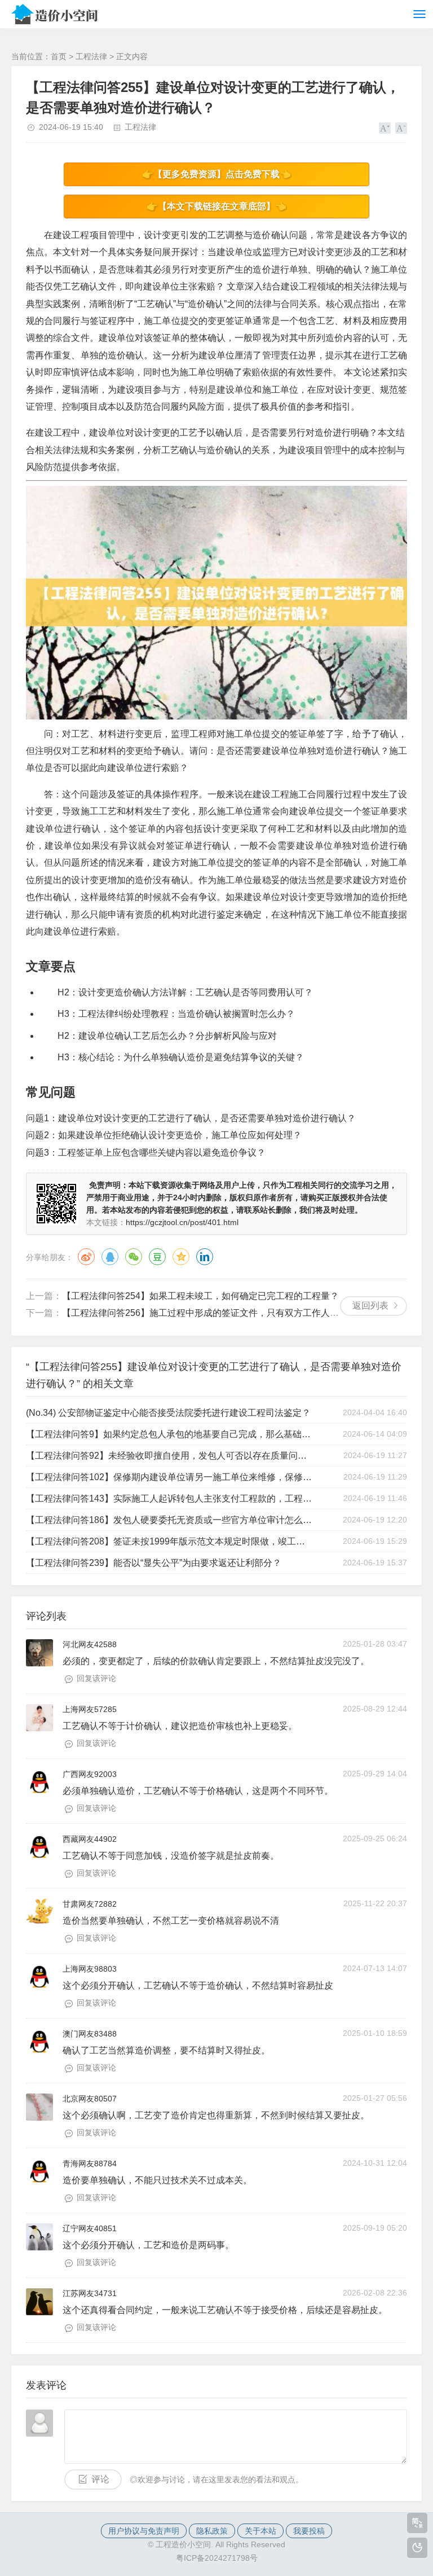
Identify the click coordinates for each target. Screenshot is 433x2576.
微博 (86, 1257)
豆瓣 (157, 1257)
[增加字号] (385, 128)
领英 (205, 1257)
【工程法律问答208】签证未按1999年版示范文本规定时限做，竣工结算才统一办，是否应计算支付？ (169, 1541)
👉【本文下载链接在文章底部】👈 (216, 206)
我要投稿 (309, 2531)
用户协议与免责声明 (144, 2531)
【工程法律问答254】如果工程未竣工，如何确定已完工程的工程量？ (200, 1296)
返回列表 (370, 1305)
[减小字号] (401, 128)
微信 (134, 1257)
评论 (100, 2479)
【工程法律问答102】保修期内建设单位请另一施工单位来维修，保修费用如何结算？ (169, 1477)
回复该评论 (96, 1678)
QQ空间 (181, 1257)
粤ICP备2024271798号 (217, 2558)
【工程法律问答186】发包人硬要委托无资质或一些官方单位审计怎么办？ (169, 1520)
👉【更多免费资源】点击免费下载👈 (216, 174)
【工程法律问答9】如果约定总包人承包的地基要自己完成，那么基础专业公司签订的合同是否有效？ (169, 1434)
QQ (110, 1257)
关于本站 (260, 2531)
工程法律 (91, 56)
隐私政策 (212, 2531)
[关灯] (417, 2548)
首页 (59, 56)
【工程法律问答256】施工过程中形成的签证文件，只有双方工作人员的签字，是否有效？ (241, 1313)
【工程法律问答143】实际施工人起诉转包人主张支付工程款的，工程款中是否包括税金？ (169, 1498)
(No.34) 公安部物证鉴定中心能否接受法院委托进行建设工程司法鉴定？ (168, 1413)
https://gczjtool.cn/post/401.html (182, 1222)
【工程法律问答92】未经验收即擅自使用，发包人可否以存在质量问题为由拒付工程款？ (169, 1456)
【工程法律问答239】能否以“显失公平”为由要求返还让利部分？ (154, 1563)
